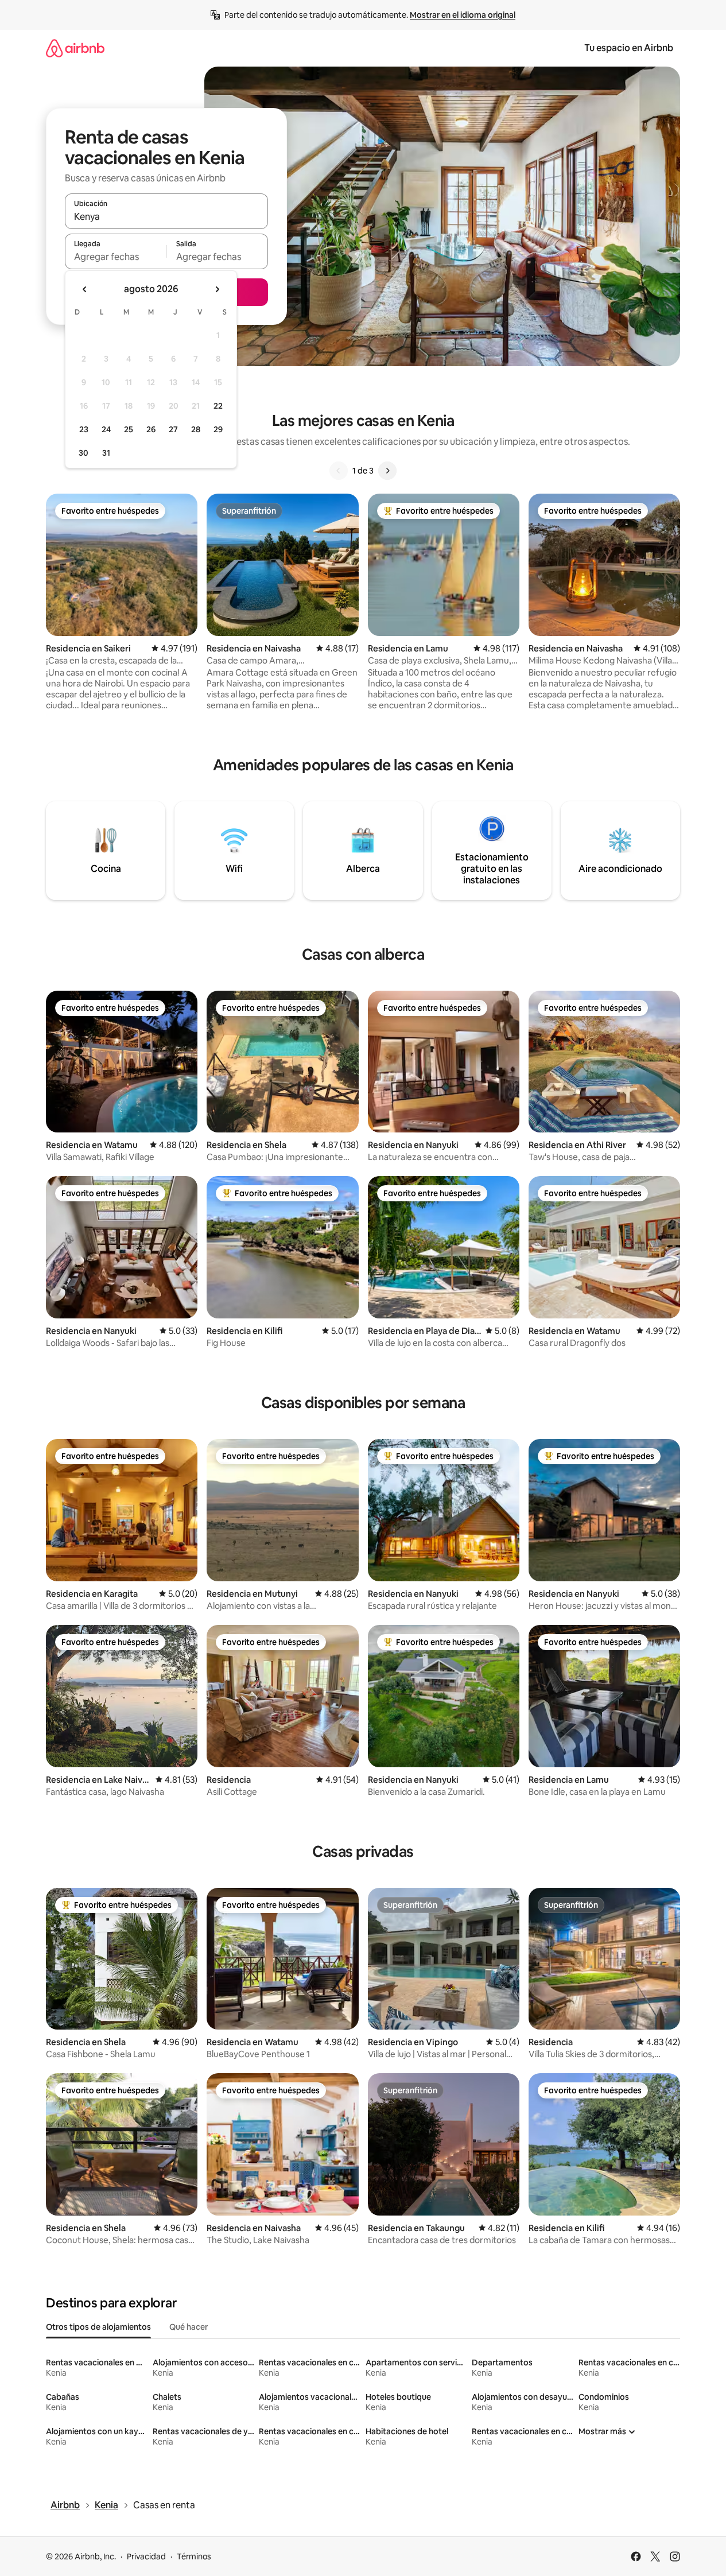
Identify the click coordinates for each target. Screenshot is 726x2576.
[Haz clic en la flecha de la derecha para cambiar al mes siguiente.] (217, 289)
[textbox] (116, 257)
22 (218, 406)
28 (196, 429)
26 (151, 429)
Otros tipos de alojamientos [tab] (98, 2327)
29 (218, 429)
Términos (194, 2556)
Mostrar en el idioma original (463, 15)
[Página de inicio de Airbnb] (75, 48)
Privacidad (146, 2556)
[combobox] (166, 216)
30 (84, 453)
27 (173, 429)
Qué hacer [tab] (189, 2327)
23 (84, 429)
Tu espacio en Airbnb (629, 48)
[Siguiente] (387, 471)
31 (106, 453)
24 (106, 429)
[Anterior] (339, 471)
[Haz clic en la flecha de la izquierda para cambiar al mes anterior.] (85, 289)
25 (129, 429)
